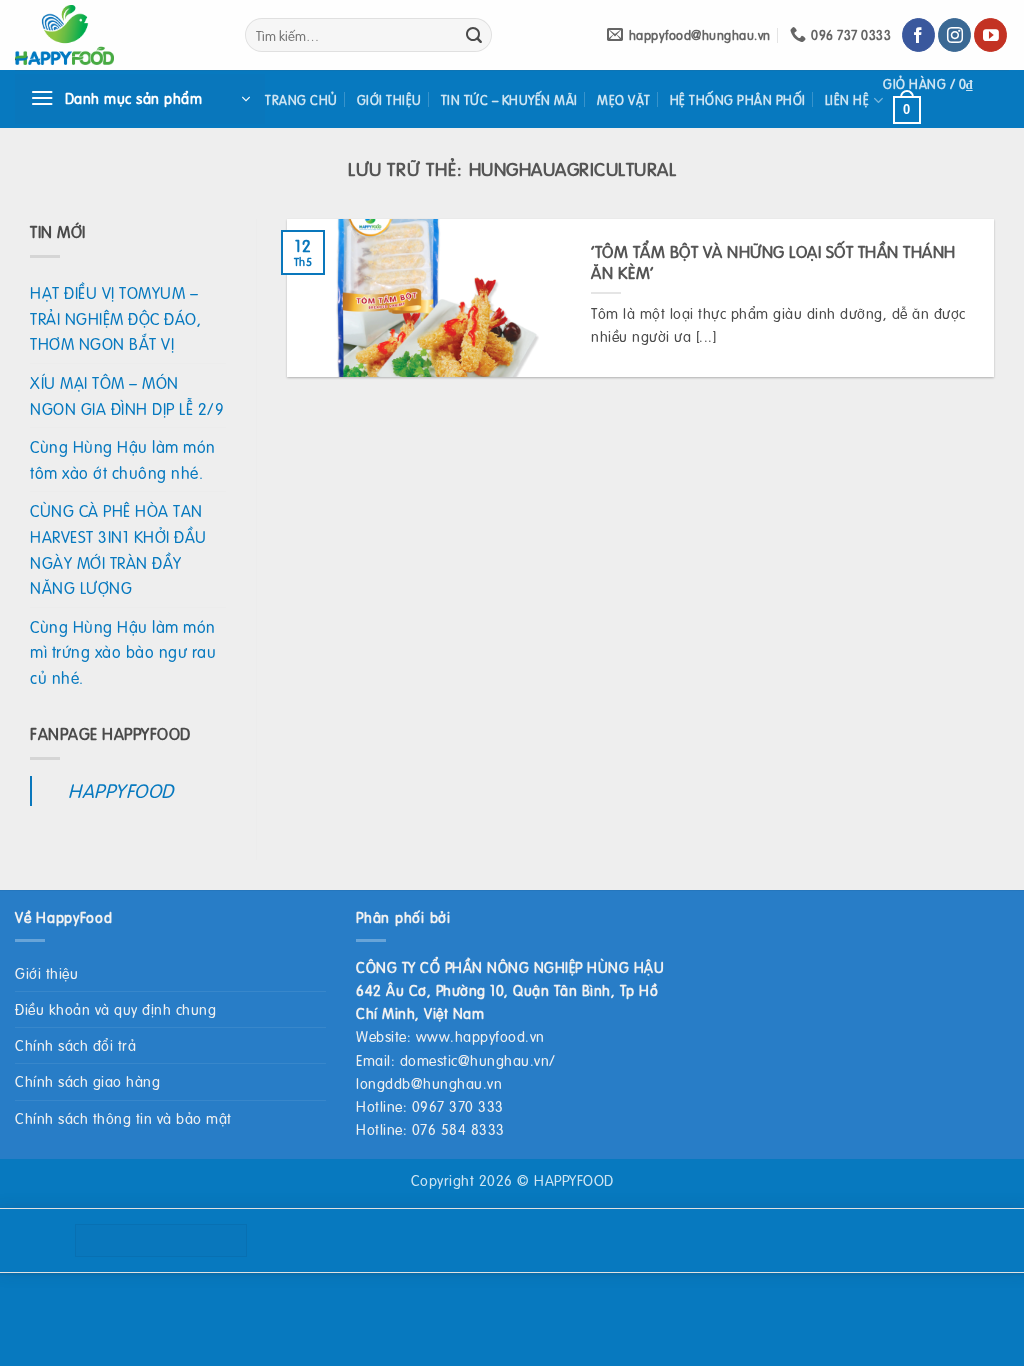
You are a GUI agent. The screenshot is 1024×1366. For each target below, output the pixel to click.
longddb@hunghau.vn (429, 1083)
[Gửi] (474, 35)
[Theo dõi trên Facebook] (918, 35)
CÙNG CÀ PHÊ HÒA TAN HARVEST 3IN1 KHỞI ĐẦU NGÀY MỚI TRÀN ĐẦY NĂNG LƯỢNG (118, 549)
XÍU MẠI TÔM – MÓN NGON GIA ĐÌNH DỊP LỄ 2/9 (127, 395)
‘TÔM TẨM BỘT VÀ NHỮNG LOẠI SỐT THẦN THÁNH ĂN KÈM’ (773, 262)
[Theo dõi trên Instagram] (954, 35)
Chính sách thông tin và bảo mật (123, 1118)
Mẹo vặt (624, 100)
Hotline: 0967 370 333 (430, 1106)
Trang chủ (301, 100)
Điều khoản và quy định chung (115, 1009)
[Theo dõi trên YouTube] (990, 35)
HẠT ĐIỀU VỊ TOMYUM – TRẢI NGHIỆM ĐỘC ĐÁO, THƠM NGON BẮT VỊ (115, 318)
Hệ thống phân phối (738, 100)
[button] (140, 99)
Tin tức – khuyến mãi (509, 100)
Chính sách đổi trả (75, 1045)
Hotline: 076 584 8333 (430, 1129)
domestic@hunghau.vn (475, 1060)
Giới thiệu (389, 100)
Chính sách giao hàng (87, 1081)
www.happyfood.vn (480, 1036)
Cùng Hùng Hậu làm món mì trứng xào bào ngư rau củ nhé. (123, 652)
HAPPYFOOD (121, 790)
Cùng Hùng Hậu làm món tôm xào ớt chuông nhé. (123, 459)
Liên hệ (847, 100)
